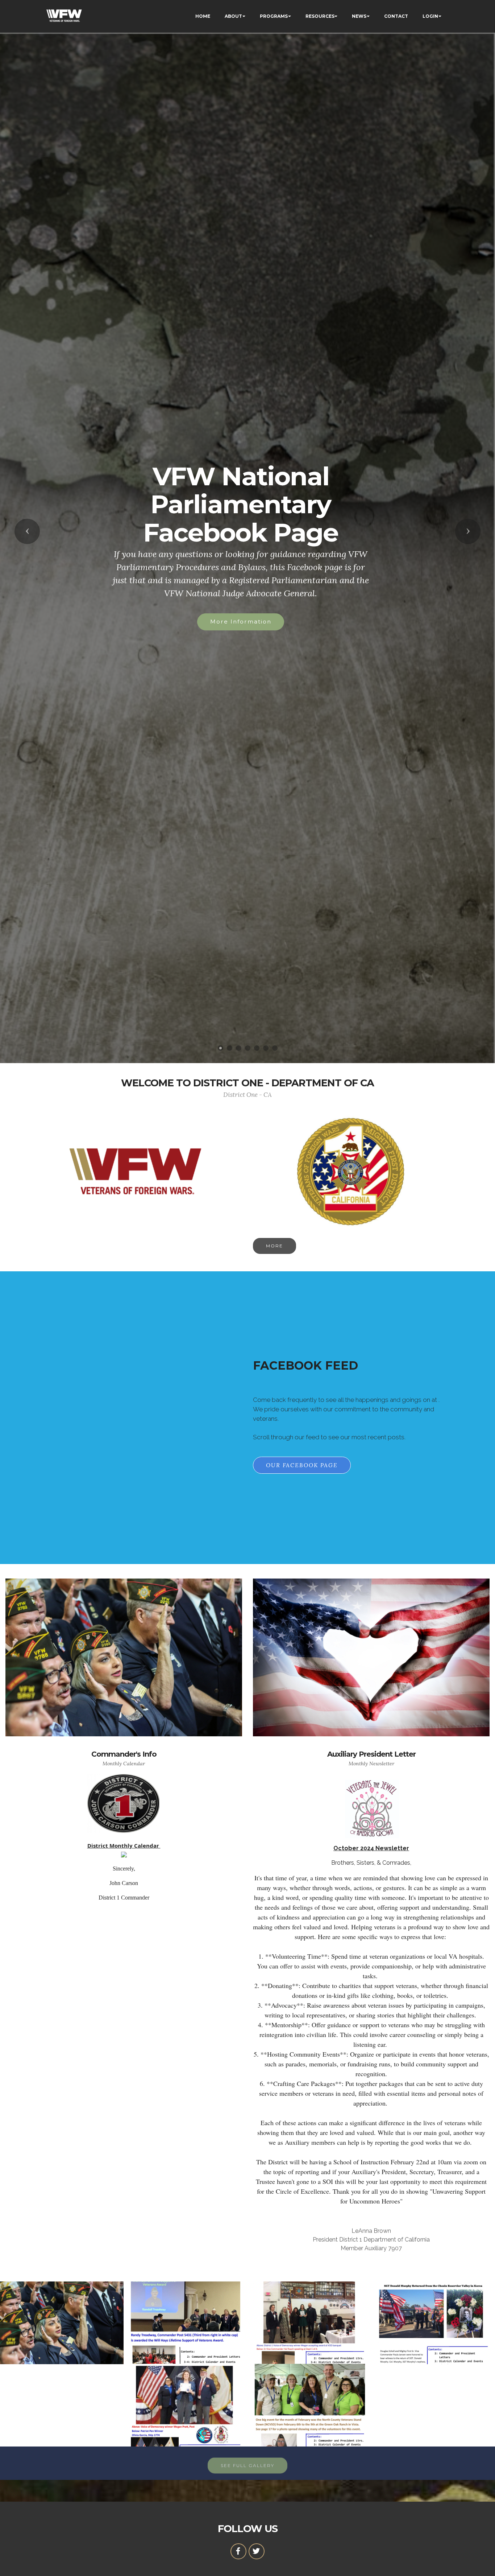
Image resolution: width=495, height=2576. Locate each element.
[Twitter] (257, 2551)
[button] (27, 531)
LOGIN (430, 16)
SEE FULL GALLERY (247, 2462)
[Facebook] (238, 2551)
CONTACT (396, 16)
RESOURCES (320, 16)
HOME (203, 16)
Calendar (241, 562)
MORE (274, 1246)
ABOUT (233, 16)
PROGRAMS (274, 16)
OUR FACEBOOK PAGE (302, 1465)
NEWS (359, 16)
